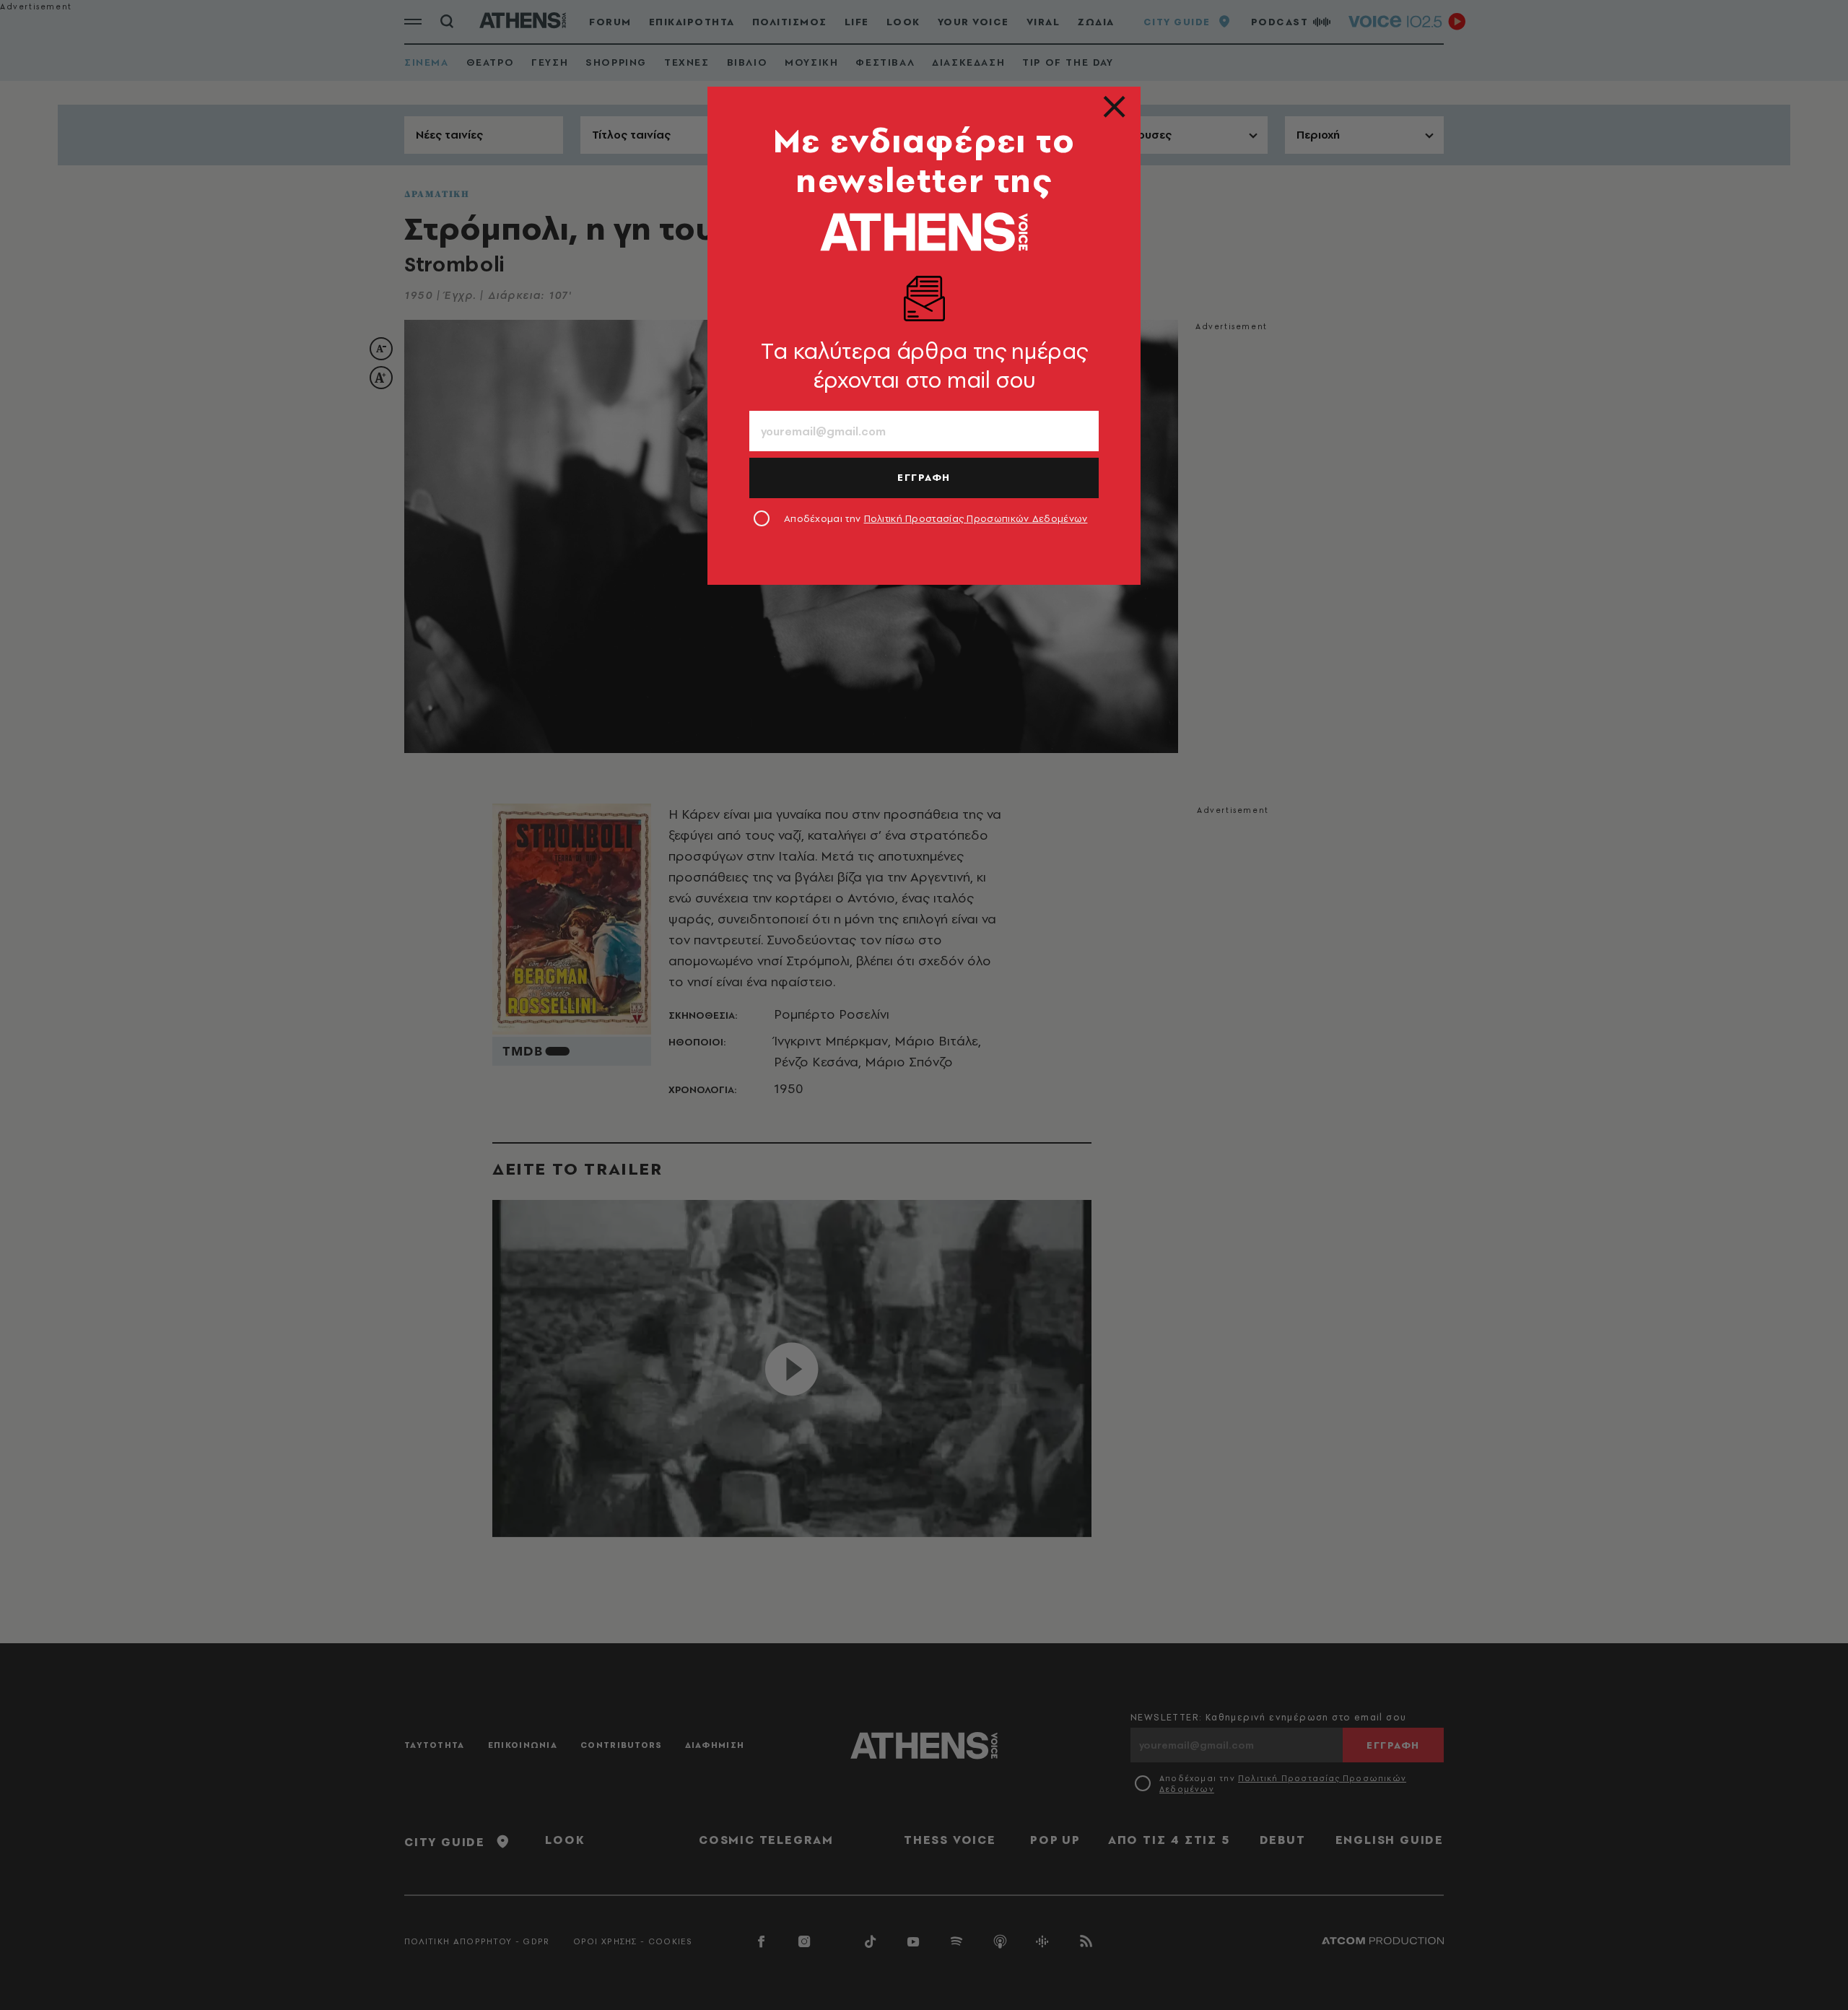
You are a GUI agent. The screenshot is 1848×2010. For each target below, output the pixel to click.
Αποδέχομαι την (936, 518)
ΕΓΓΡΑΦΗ (924, 477)
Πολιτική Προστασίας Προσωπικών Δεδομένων (976, 518)
